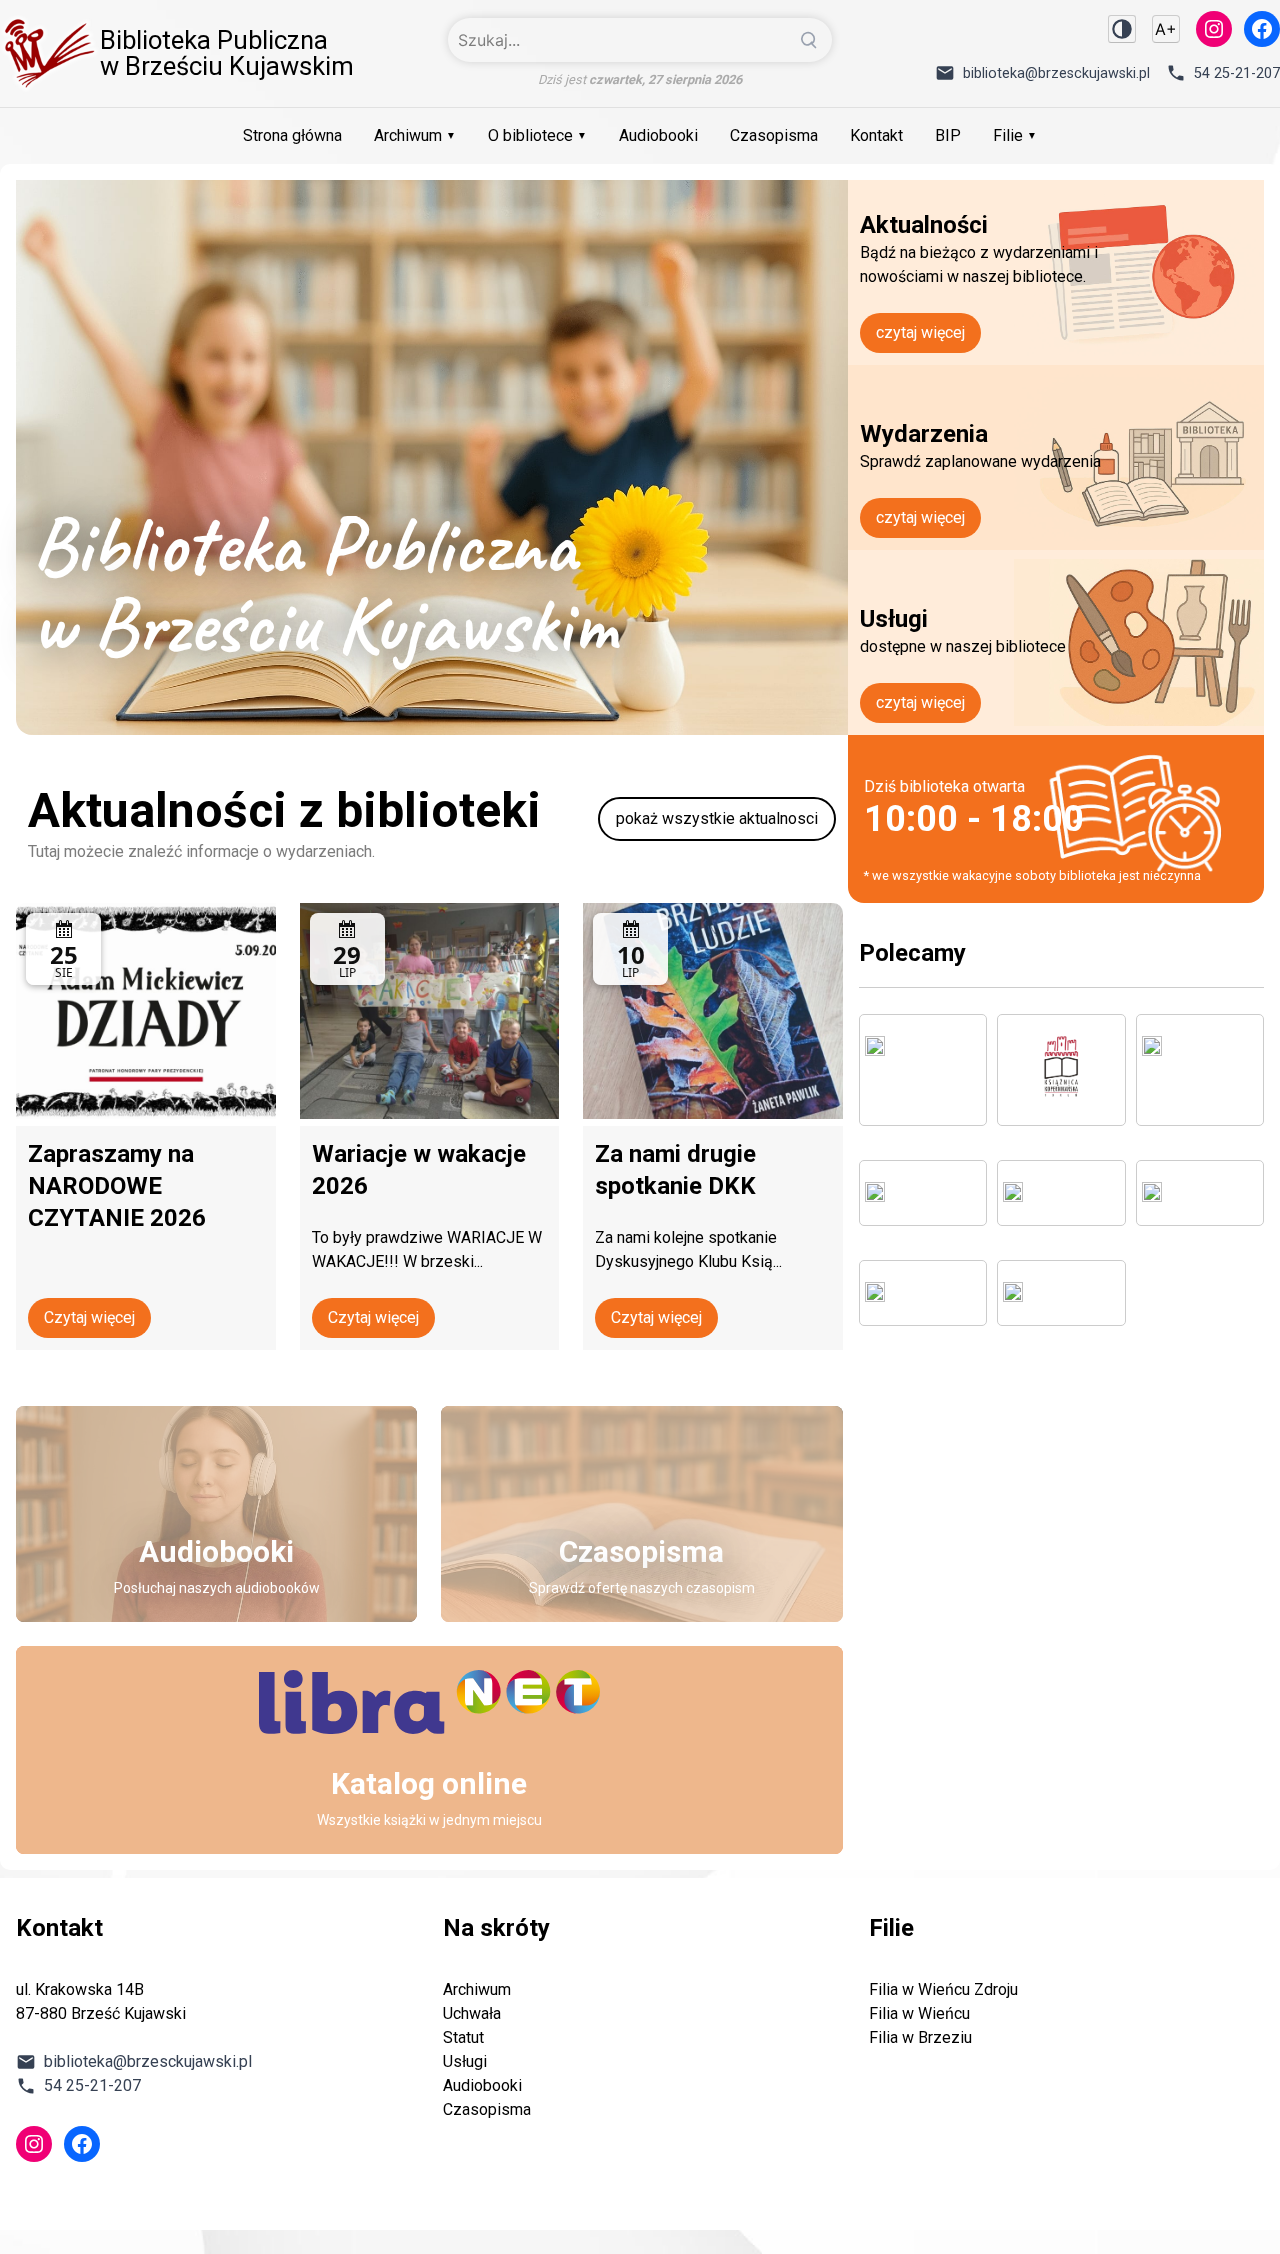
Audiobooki (658, 135)
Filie (1008, 135)
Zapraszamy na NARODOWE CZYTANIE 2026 (117, 1186)
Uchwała (472, 2013)
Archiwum (408, 135)
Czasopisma (774, 135)
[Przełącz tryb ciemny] (1122, 29)
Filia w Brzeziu (920, 2037)
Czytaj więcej (89, 1317)
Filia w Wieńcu (919, 2013)
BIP (948, 135)
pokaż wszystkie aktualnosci (717, 818)
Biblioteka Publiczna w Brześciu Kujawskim (227, 53)
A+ (1166, 29)
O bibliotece (530, 135)
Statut (463, 2037)
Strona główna (292, 135)
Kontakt (876, 135)
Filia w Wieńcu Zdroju (943, 1989)
